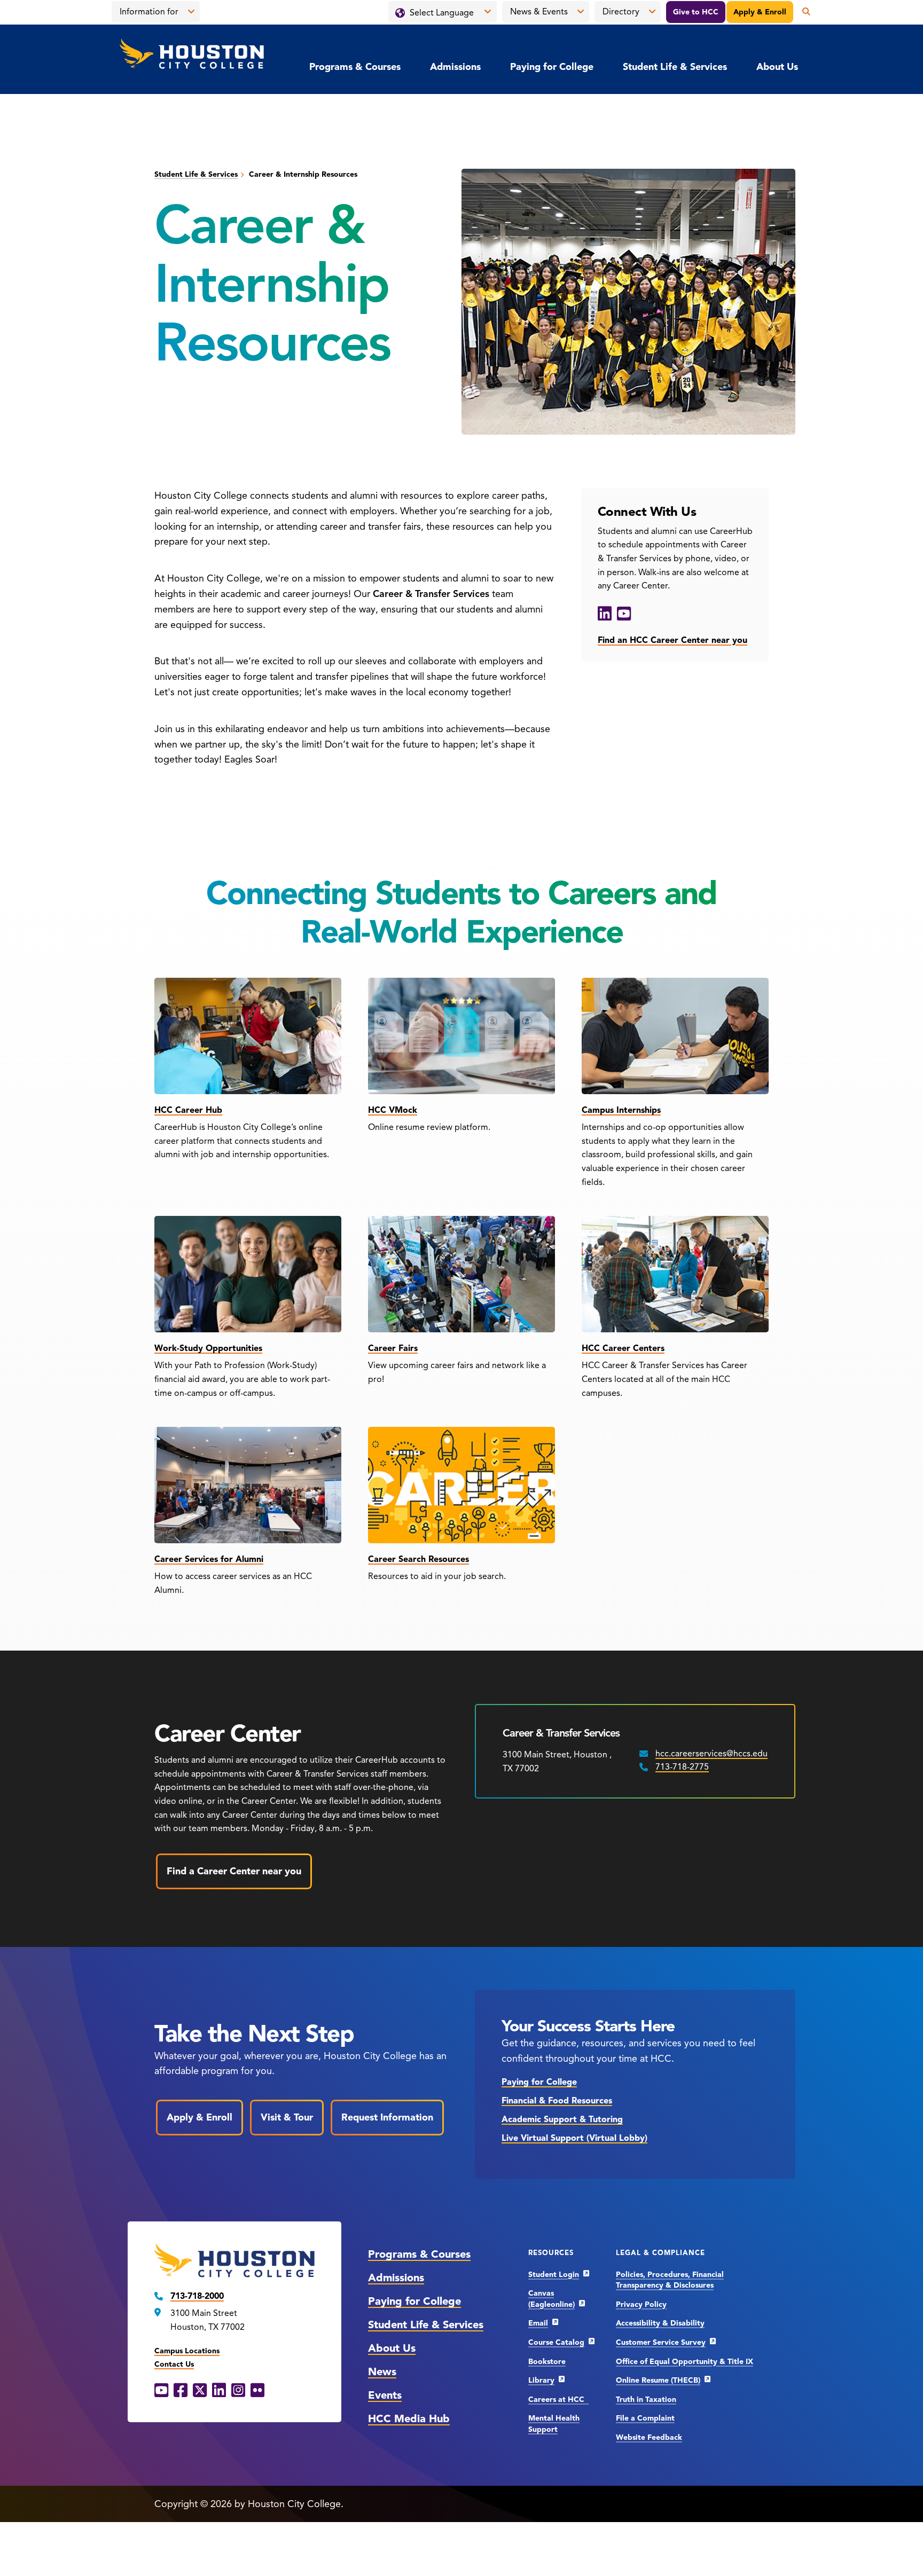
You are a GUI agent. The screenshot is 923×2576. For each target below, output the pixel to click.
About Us (777, 67)
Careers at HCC (558, 2400)
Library (541, 2380)
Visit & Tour (287, 2117)
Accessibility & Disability (660, 2323)
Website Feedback (649, 2437)
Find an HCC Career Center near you (672, 640)
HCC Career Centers (623, 1348)
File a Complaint (645, 2418)
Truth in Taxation (646, 2400)
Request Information (387, 2117)
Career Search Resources (419, 1559)
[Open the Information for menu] (191, 12)
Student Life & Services (675, 67)
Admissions (455, 67)
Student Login (554, 2275)
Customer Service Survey (661, 2342)
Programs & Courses (355, 67)
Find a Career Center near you (234, 1871)
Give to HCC (696, 12)
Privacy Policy (641, 2304)
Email (538, 2323)
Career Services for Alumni (209, 1559)
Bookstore (547, 2362)
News (382, 2372)
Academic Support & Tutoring (562, 2119)
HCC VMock (393, 1110)
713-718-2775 (682, 1767)
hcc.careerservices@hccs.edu (711, 1754)
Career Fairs (393, 1348)
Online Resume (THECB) (658, 2380)
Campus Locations (187, 2351)
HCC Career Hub (188, 1110)
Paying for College (552, 67)
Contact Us (174, 2364)
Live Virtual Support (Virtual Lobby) (574, 2138)
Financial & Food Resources (557, 2101)
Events (385, 2395)
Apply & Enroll (760, 12)
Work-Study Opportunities (208, 1348)
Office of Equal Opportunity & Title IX (685, 2362)
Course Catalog (556, 2342)
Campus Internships (621, 1110)
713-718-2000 (197, 2296)
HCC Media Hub (409, 2419)
